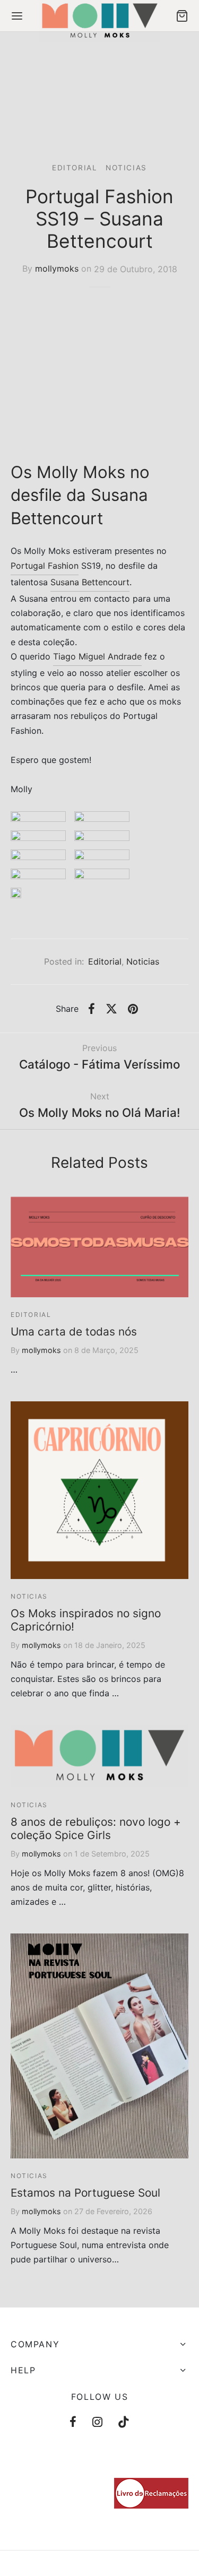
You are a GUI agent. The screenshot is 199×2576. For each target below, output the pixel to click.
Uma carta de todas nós (74, 1332)
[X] (111, 1009)
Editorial (75, 168)
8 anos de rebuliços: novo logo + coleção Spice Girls (96, 1828)
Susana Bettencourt (90, 582)
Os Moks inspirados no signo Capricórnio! (86, 1620)
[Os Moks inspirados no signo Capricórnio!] (99, 1490)
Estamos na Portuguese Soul (85, 2193)
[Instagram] (97, 2423)
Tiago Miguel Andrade (97, 656)
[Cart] (182, 16)
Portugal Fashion (45, 566)
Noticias (126, 168)
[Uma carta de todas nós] (99, 1247)
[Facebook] (92, 1009)
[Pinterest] (133, 1009)
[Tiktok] (124, 2423)
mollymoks (57, 269)
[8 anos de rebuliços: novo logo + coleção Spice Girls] (99, 1756)
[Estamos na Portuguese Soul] (99, 2046)
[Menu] (17, 16)
